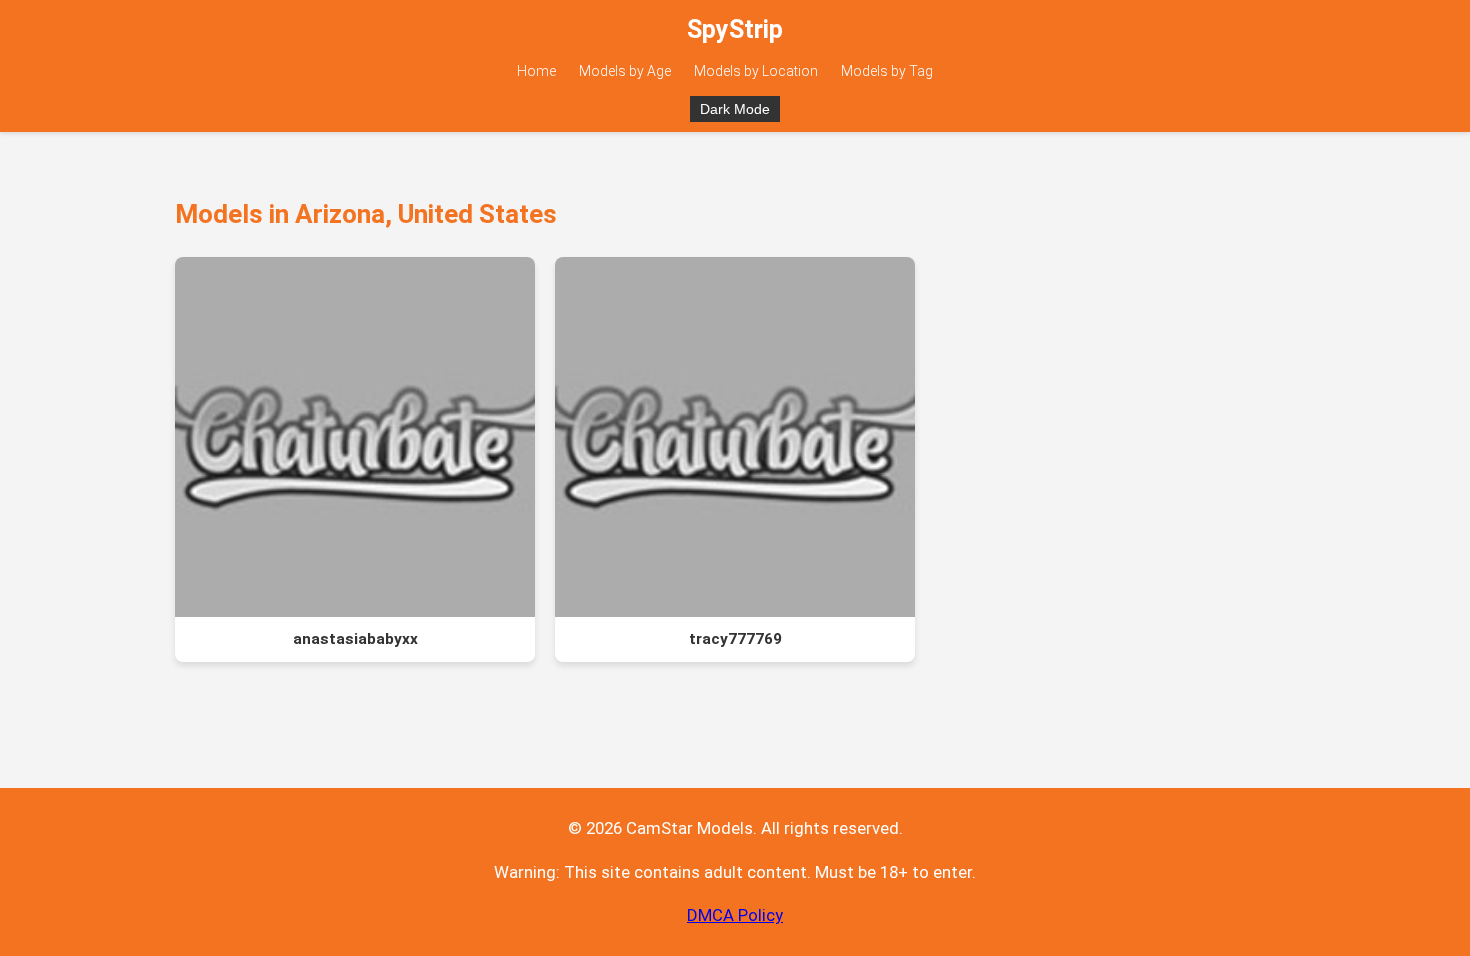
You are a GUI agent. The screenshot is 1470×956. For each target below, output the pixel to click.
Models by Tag (887, 71)
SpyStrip (735, 29)
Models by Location (756, 71)
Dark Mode (735, 109)
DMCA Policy (735, 915)
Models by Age (625, 71)
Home (536, 71)
